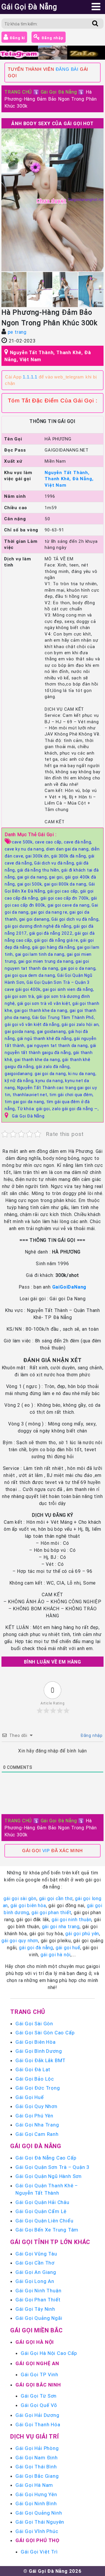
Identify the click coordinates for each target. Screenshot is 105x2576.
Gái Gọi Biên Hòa (36, 2042)
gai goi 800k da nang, (66, 884)
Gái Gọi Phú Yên (34, 2116)
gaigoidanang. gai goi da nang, (36, 1074)
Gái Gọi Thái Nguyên (40, 2522)
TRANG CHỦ (18, 92)
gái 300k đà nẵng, (70, 856)
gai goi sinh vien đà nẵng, (68, 989)
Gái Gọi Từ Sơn (39, 2396)
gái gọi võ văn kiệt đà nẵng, (33, 1024)
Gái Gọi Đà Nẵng (59, 92)
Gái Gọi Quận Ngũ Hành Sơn (49, 2176)
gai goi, (57, 877)
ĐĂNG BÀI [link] (67, 69)
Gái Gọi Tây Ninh (35, 2309)
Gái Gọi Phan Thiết (38, 2300)
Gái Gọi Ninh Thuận (38, 2291)
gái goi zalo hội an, (81, 1024)
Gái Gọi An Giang (36, 2272)
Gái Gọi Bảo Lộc (35, 2079)
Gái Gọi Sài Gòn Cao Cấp (45, 2033)
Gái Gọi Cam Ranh (37, 2134)
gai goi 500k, (31, 884)
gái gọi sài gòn (20, 1898)
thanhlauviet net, (31, 1095)
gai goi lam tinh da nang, (41, 954)
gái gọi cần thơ (56, 1898)
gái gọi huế (68, 1948)
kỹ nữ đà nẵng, (20, 1081)
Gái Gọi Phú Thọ (37, 2540)
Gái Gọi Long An (35, 2281)
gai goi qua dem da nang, (31, 975)
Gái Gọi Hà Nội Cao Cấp (49, 2353)
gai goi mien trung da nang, (47, 961)
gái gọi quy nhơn (20, 1940)
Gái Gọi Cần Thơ (35, 2263)
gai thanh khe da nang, (38, 1060)
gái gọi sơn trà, (21, 996)
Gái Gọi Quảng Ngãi (39, 2318)
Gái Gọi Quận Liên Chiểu (44, 2221)
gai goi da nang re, (50, 912)
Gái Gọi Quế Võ (39, 2405)
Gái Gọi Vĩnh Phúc (37, 2531)
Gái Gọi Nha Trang (37, 2125)
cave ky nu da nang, (25, 849)
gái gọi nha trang (61, 1926)
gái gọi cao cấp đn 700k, (66, 898)
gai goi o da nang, (79, 968)
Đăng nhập (52, 38)
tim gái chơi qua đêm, (71, 1095)
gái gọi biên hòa (28, 1905)
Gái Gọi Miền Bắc (36, 2330)
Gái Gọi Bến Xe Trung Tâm (47, 2230)
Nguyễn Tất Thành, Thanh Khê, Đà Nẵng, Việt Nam (69, 479)
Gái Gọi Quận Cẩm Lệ (41, 2211)
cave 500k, (23, 842)
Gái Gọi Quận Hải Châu (42, 2202)
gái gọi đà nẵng (36, 1948)
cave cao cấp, (49, 842)
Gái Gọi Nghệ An (37, 2363)
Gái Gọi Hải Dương (37, 2415)
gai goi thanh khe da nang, (42, 1010)
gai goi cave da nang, (70, 905)
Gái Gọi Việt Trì (39, 2552)
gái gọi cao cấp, (64, 891)
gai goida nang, (21, 1032)
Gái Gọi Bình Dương (39, 2051)
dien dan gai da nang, (69, 849)
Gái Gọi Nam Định (37, 2458)
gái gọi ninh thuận (71, 1919)
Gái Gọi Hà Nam (34, 2485)
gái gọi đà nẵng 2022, (52, 933)
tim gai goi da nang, (26, 1102)
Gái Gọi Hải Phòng (37, 2448)
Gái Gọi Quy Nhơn (36, 2106)
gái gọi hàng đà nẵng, (55, 947)
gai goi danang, (35, 919)
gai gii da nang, (33, 877)
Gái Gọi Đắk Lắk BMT (41, 2060)
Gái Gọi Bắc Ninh (38, 2385)
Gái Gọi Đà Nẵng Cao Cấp (46, 2158)
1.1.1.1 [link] (30, 377)
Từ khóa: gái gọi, (35, 1109)
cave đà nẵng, (78, 842)
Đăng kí (17, 38)
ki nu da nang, (82, 1074)
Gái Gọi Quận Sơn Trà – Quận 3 (52, 2167)
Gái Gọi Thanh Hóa (38, 2425)
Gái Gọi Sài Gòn (34, 2024)
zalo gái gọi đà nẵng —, (75, 1109)
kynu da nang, (50, 1081)
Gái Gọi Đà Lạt (33, 2069)
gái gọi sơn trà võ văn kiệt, (45, 1003)
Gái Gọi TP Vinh (40, 2374)
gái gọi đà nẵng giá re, (57, 940)
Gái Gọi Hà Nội (35, 2342)
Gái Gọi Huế (30, 2097)
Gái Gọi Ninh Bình (36, 2503)
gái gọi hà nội (56, 1955)
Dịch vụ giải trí (35, 2436)
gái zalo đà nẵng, (53, 1067)
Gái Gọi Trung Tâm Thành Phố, (63, 1017)
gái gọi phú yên (82, 1933)
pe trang (17, 332)
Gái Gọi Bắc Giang (37, 2476)
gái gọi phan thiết (51, 1912)
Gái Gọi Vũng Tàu (36, 2254)
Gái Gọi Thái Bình (36, 2467)
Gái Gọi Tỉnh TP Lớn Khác (50, 2242)
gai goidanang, (53, 1032)
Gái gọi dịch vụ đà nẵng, (75, 919)
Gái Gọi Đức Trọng (38, 2088)
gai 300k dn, (38, 856)
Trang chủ (28, 2012)
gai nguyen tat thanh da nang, (58, 1046)
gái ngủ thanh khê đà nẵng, (46, 1039)
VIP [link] (46, 1851)
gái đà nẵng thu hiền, (39, 870)
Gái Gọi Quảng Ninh (39, 2513)
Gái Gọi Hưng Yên (36, 2494)
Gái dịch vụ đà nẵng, (55, 863)
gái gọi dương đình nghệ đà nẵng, (39, 926)
